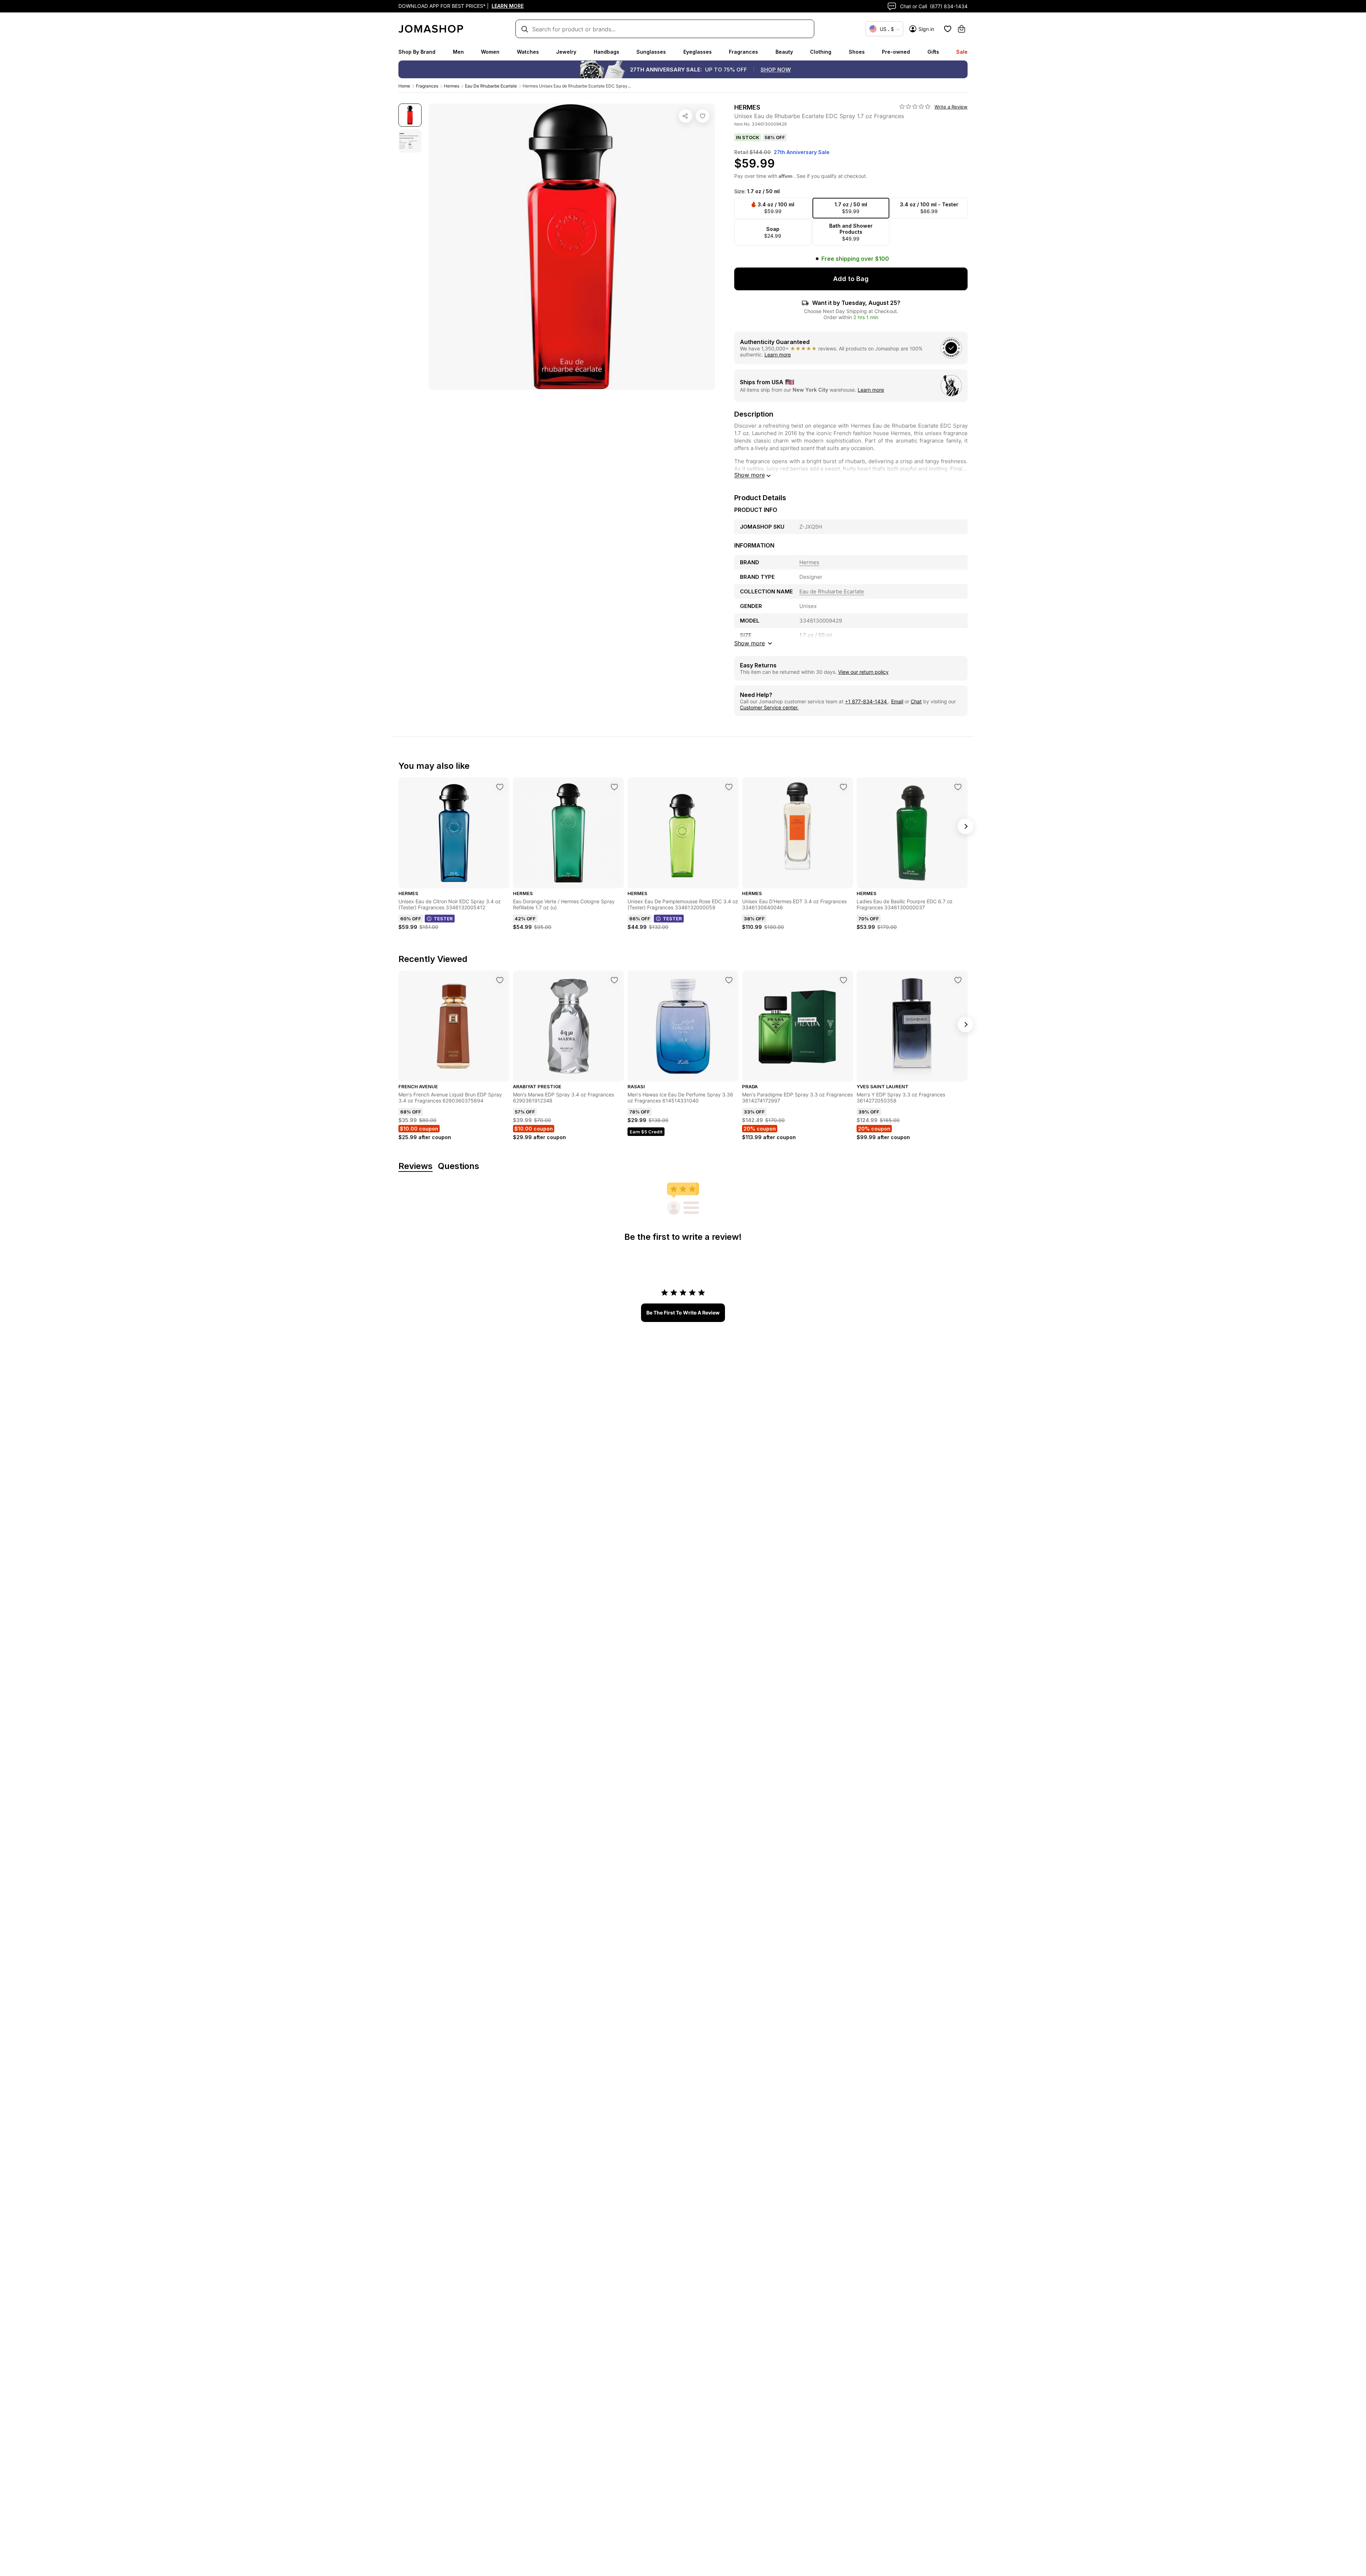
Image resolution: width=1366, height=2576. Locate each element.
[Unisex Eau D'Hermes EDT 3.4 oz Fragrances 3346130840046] (843, 787)
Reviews (415, 1166)
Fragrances (743, 52)
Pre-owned (896, 52)
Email (897, 701)
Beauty (784, 52)
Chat (916, 701)
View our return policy (863, 672)
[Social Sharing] (685, 116)
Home (404, 86)
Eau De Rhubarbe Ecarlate (491, 86)
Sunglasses (651, 52)
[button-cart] (962, 29)
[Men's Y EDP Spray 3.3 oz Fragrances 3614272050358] (958, 980)
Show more (750, 475)
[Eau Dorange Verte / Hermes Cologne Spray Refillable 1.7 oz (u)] (614, 787)
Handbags (607, 52)
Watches (528, 52)
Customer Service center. (769, 707)
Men (458, 52)
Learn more (778, 355)
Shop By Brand (417, 52)
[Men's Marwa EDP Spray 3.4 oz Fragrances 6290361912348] (614, 980)
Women (490, 52)
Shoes (857, 52)
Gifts (933, 52)
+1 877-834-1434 (867, 701)
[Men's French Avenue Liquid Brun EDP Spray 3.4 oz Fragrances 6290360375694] (500, 980)
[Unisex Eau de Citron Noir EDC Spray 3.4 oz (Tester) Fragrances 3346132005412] (500, 787)
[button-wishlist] (948, 29)
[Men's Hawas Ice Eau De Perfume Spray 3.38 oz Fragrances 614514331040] (729, 980)
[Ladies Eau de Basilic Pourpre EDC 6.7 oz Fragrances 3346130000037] (958, 787)
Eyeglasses (698, 52)
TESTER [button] (443, 919)
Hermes (452, 86)
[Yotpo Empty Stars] (915, 107)
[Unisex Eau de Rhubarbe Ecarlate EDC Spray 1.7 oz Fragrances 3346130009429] (703, 116)
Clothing (821, 52)
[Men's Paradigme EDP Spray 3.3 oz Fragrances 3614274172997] (843, 980)
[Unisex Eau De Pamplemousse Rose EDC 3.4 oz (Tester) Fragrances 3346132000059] (729, 787)
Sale (962, 52)
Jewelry (566, 52)
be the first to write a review (683, 1313)
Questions (459, 1166)
